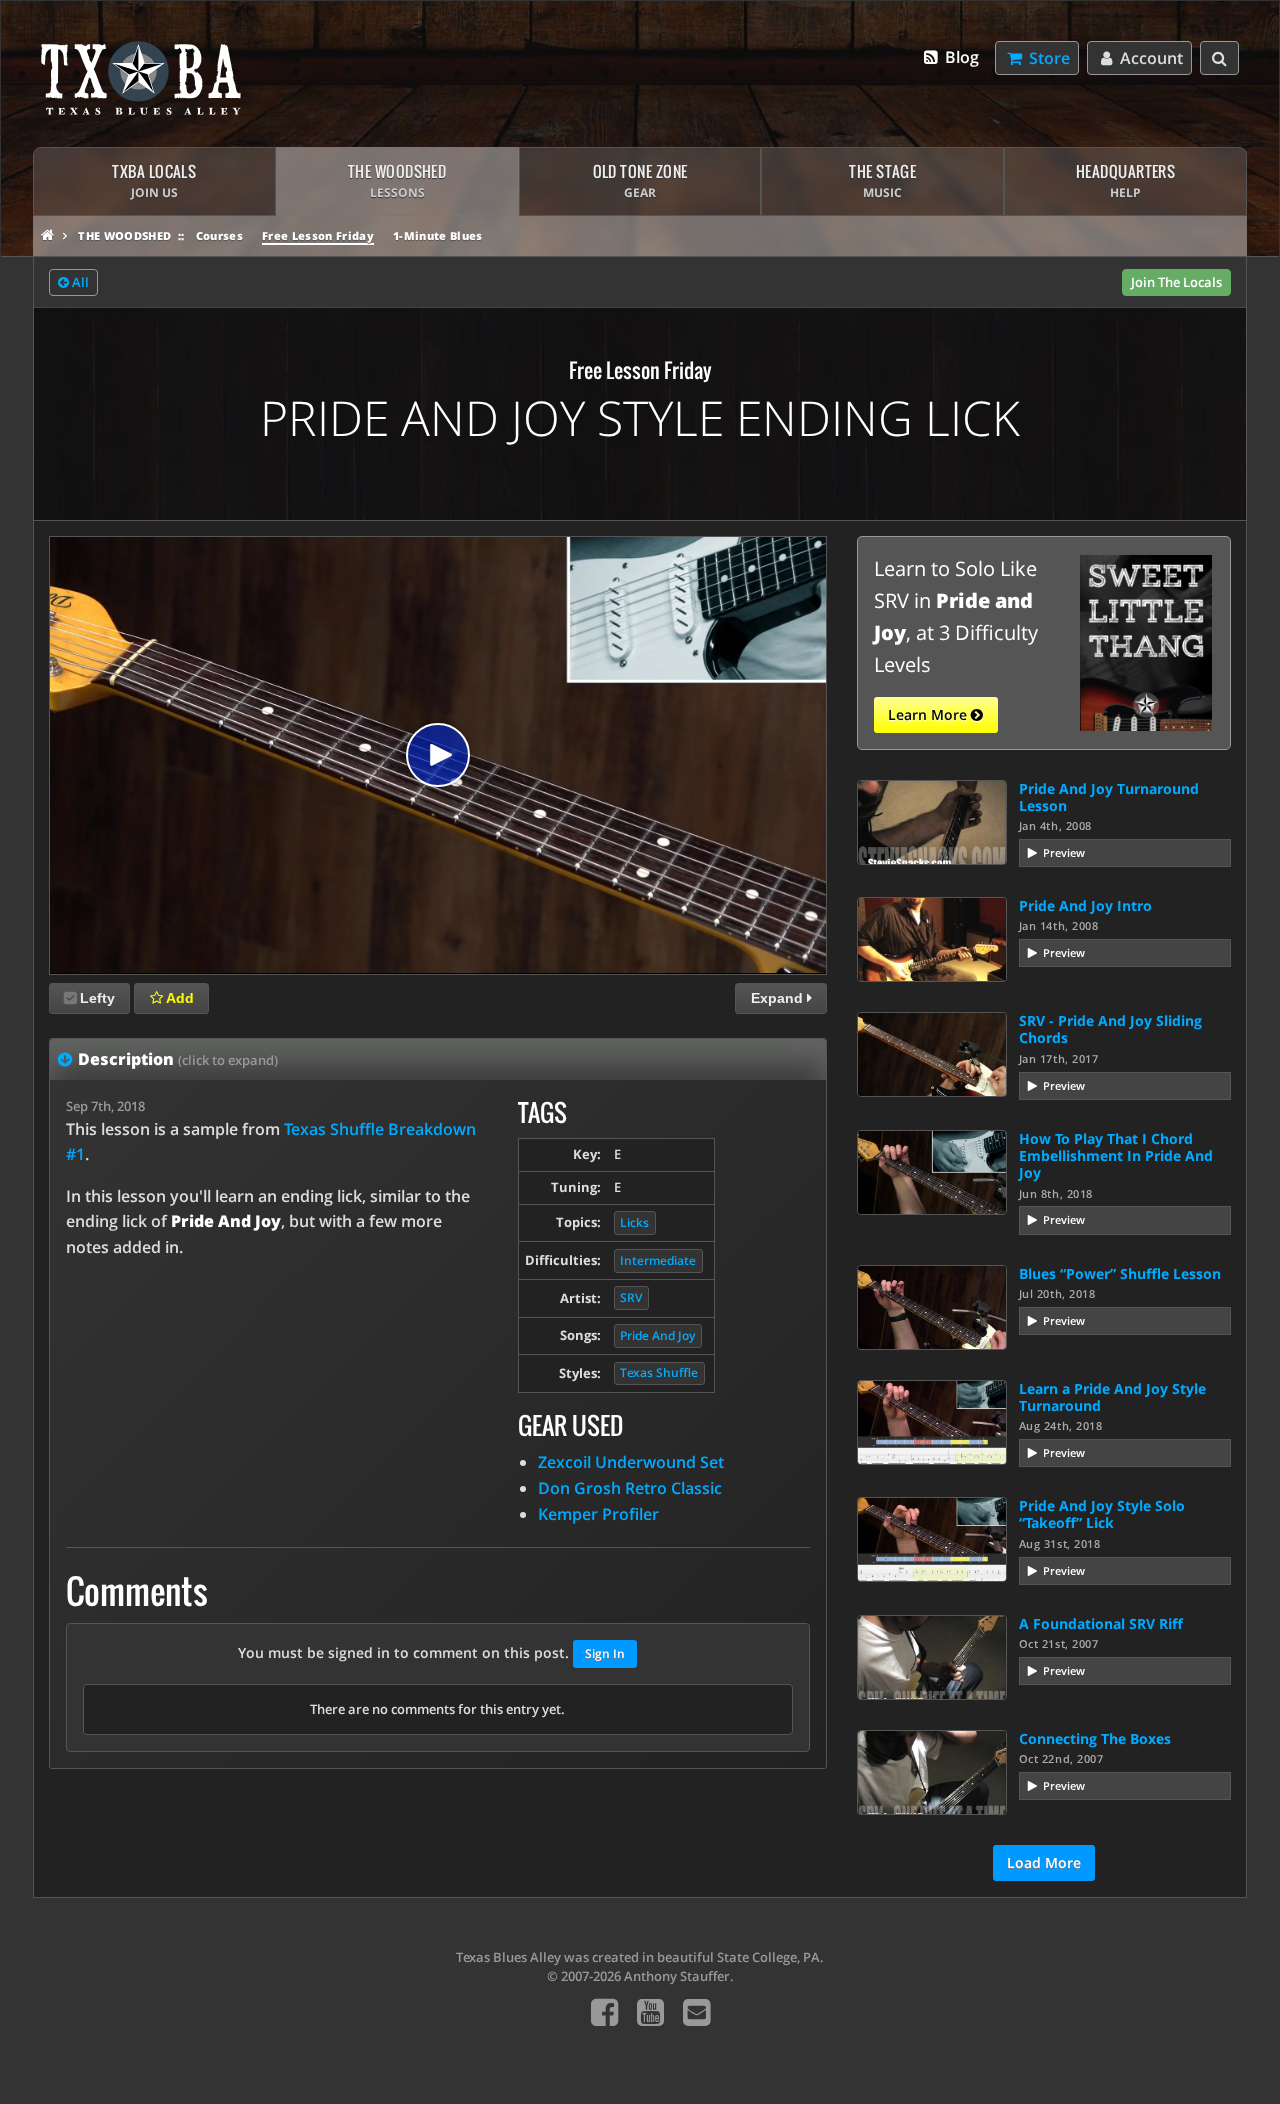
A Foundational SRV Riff (1101, 1623)
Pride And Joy (657, 1335)
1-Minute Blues (438, 235)
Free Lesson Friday (318, 235)
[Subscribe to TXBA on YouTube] (650, 2011)
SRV (631, 1297)
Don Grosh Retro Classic (630, 1488)
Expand (779, 998)
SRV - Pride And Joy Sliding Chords (1110, 1029)
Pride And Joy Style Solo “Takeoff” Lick (1102, 1514)
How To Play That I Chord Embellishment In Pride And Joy (1116, 1156)
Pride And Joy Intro (1085, 905)
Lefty (97, 998)
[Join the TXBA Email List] (696, 2011)
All (79, 282)
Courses (219, 235)
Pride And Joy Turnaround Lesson (1109, 797)
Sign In (605, 1653)
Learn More (929, 714)
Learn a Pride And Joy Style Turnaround (1112, 1397)
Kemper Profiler (598, 1514)
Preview (1064, 852)
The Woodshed (124, 235)
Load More (1044, 1862)
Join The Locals (1176, 282)
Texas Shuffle (659, 1372)
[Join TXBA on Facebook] (604, 2011)
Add (178, 998)
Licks (634, 1222)
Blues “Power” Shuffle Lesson (1120, 1273)
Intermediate (658, 1260)
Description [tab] (178, 1059)
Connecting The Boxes (1095, 1738)
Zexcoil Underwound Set (631, 1462)
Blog (960, 57)
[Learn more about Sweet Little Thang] (1146, 641)
